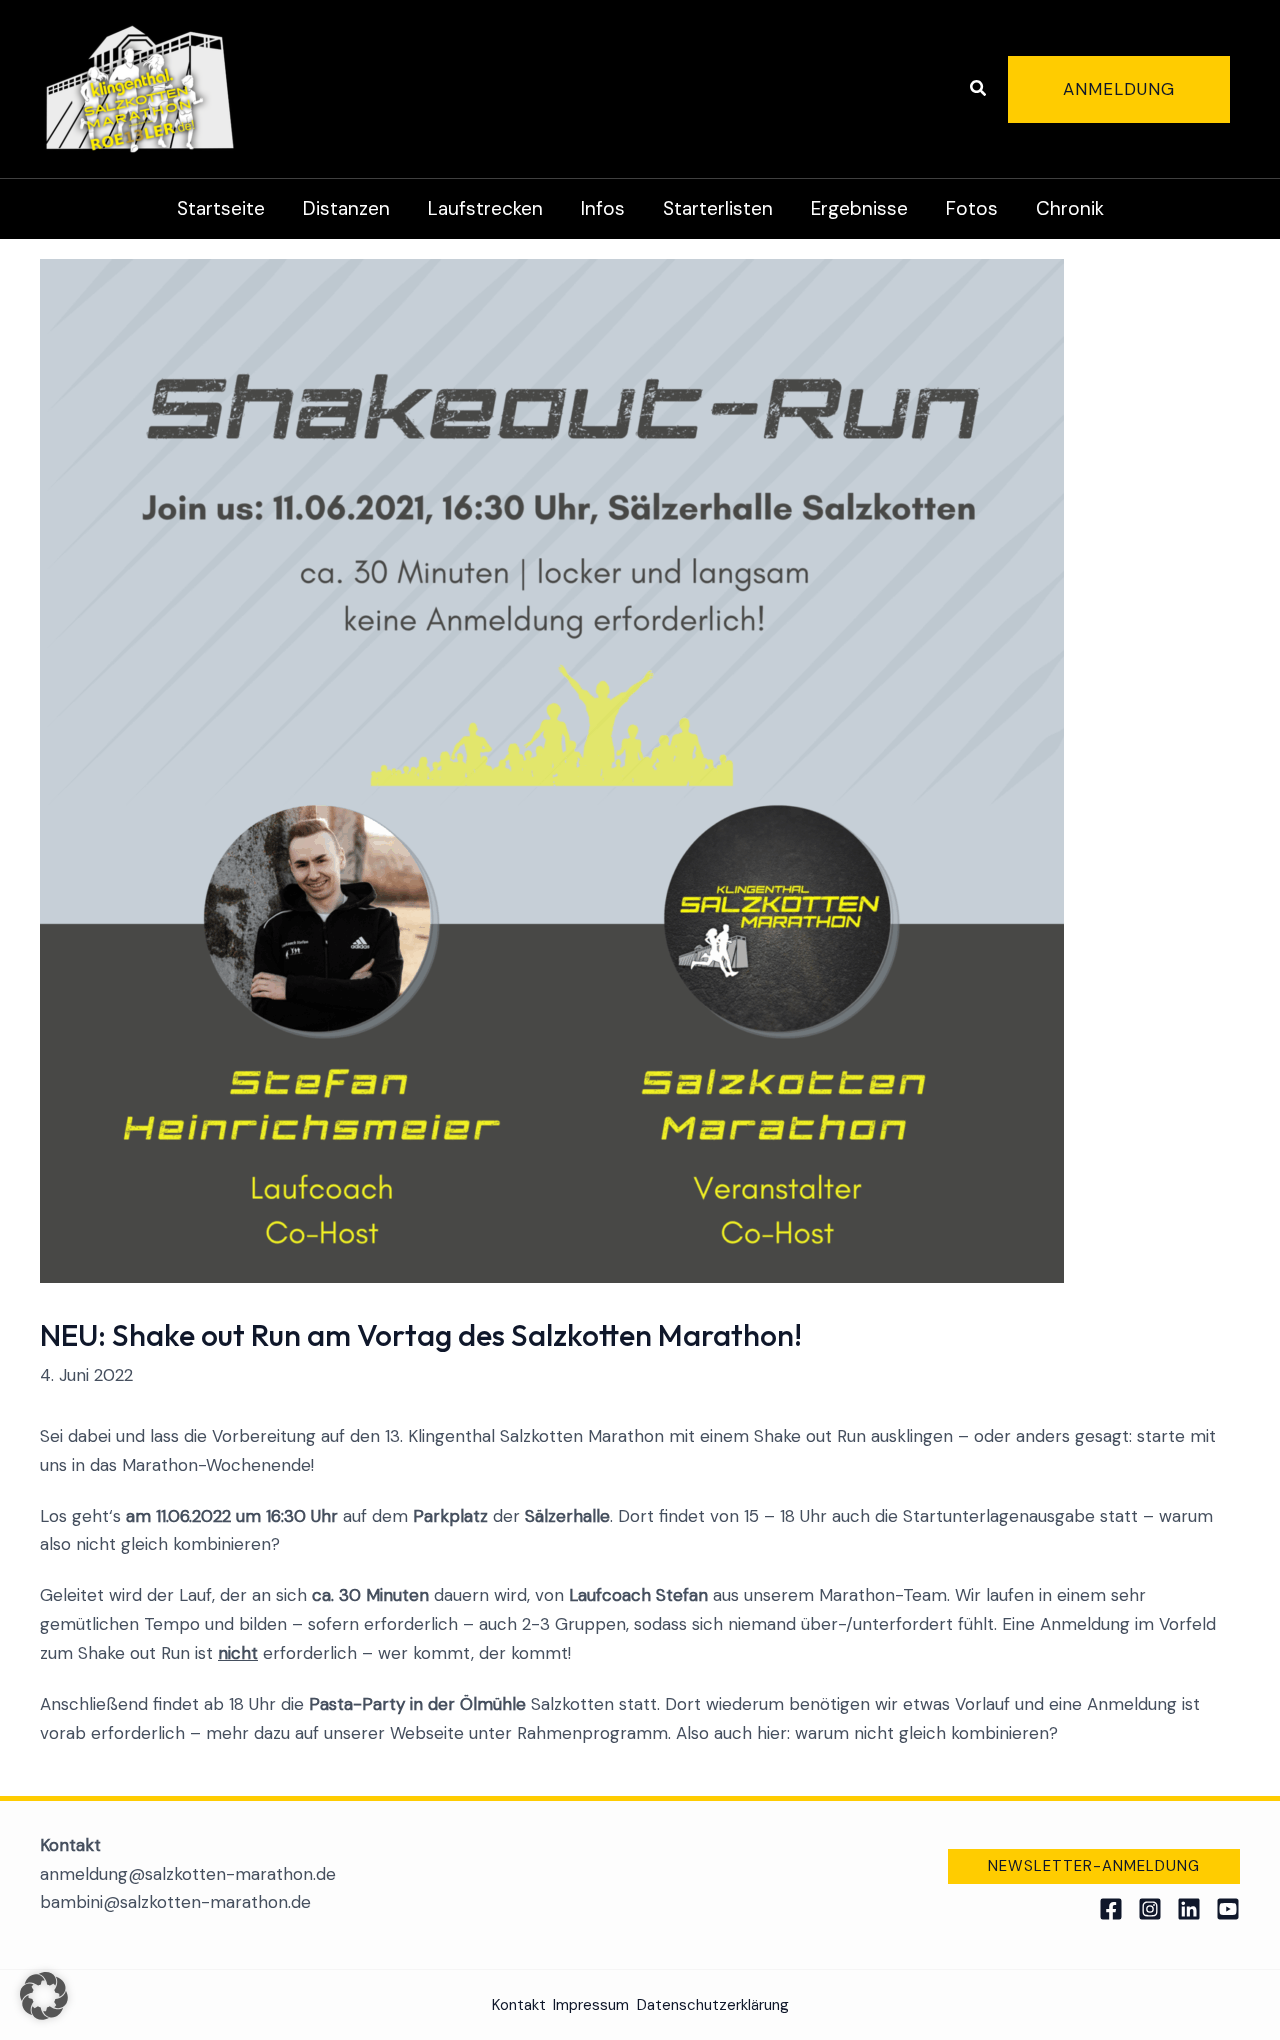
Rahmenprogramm (592, 1733)
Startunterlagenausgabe (999, 1516)
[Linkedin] (1189, 1909)
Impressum (591, 2005)
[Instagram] (1150, 1909)
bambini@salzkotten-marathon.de (175, 1902)
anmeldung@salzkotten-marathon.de (188, 1874)
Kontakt (519, 2005)
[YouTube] (1228, 1909)
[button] (979, 89)
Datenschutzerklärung (713, 2005)
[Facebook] (1111, 1909)
